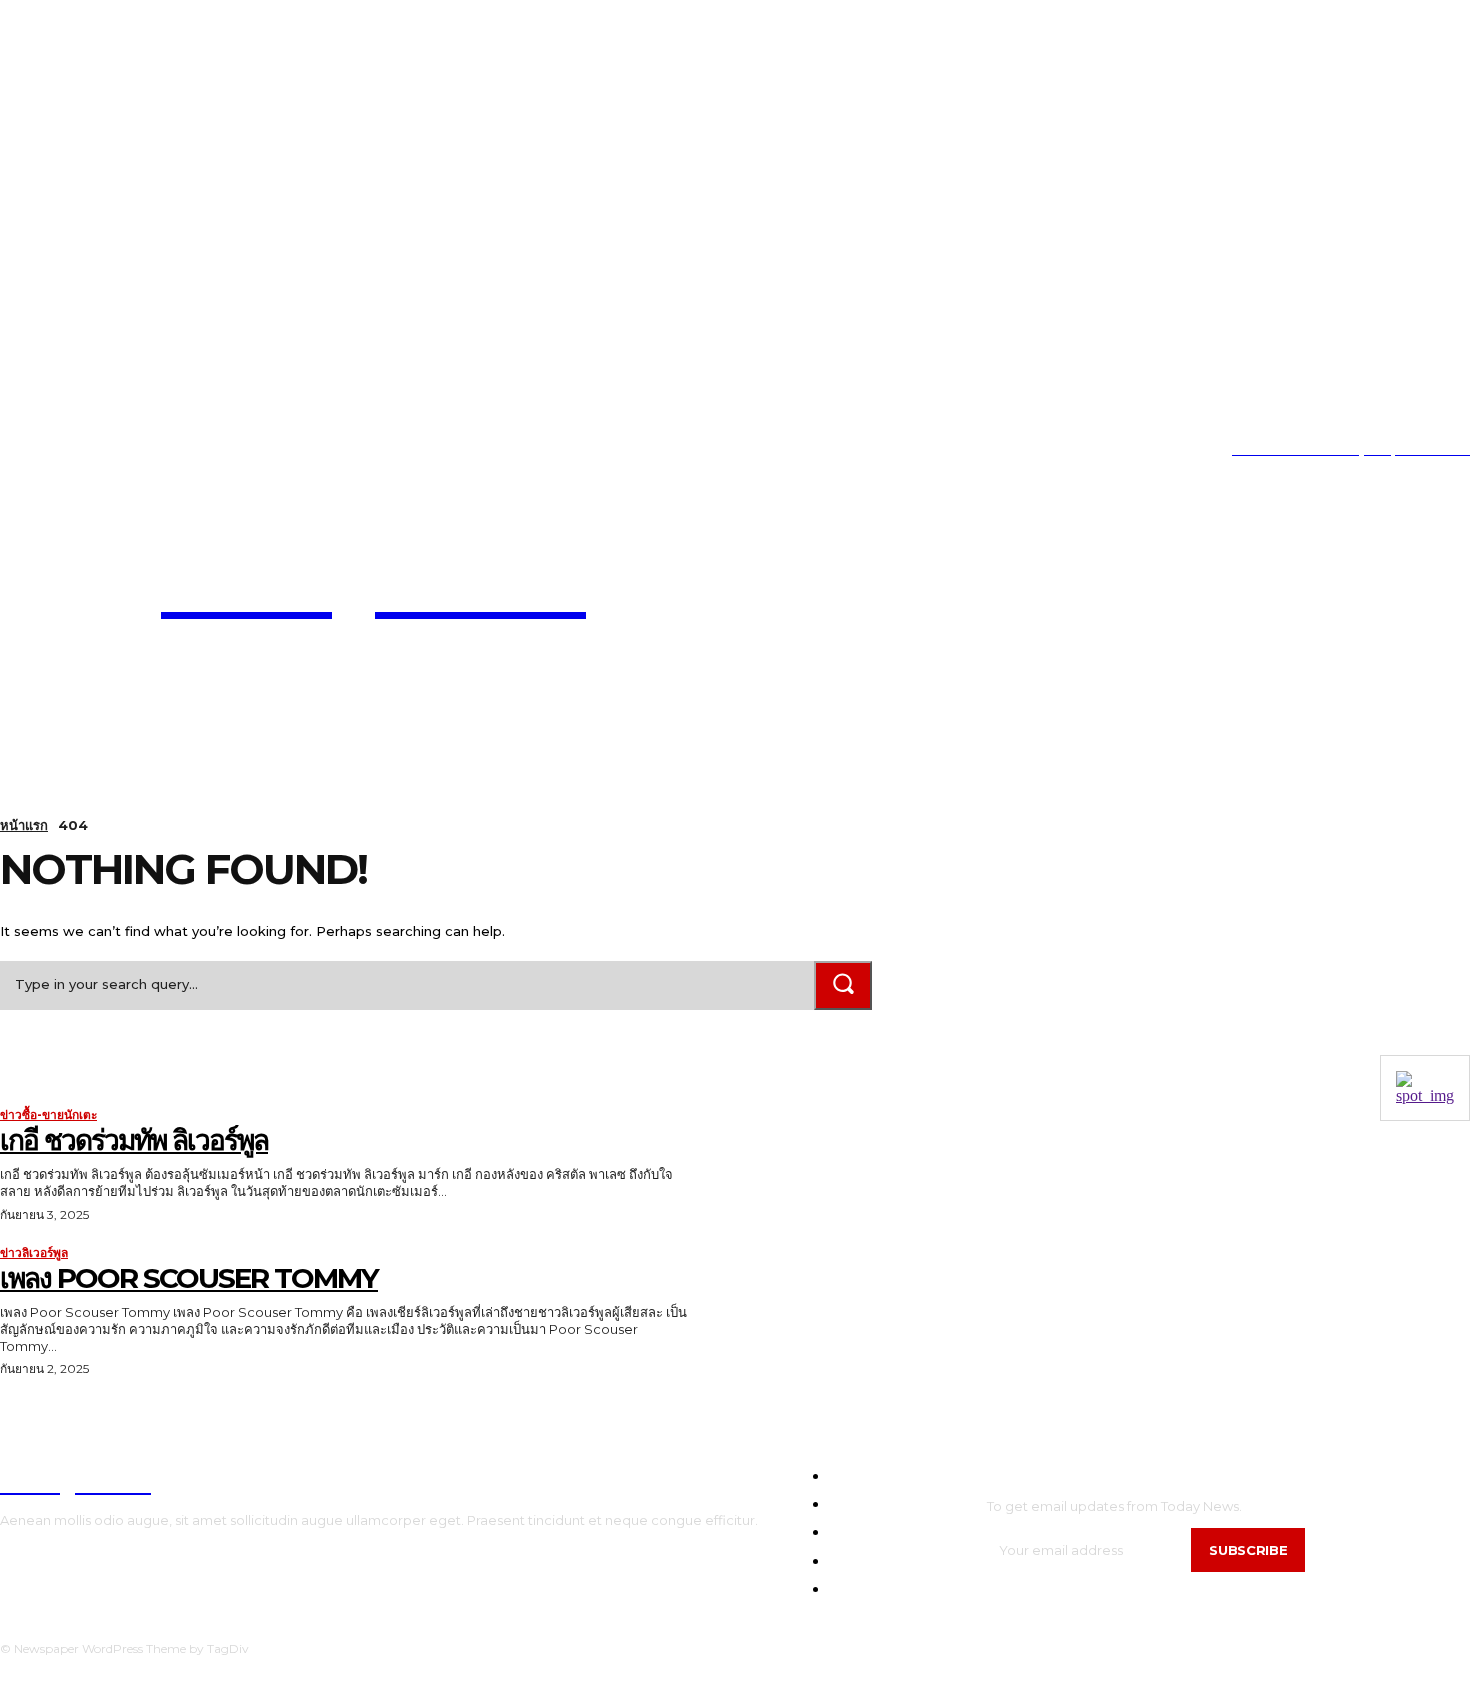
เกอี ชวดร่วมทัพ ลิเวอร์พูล (134, 1140)
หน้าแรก (24, 825)
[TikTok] (64, 450)
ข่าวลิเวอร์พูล (34, 1253)
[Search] (843, 985)
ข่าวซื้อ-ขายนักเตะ (48, 1115)
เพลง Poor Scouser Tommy (189, 1278)
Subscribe (1248, 1550)
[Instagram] (33, 450)
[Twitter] (94, 450)
